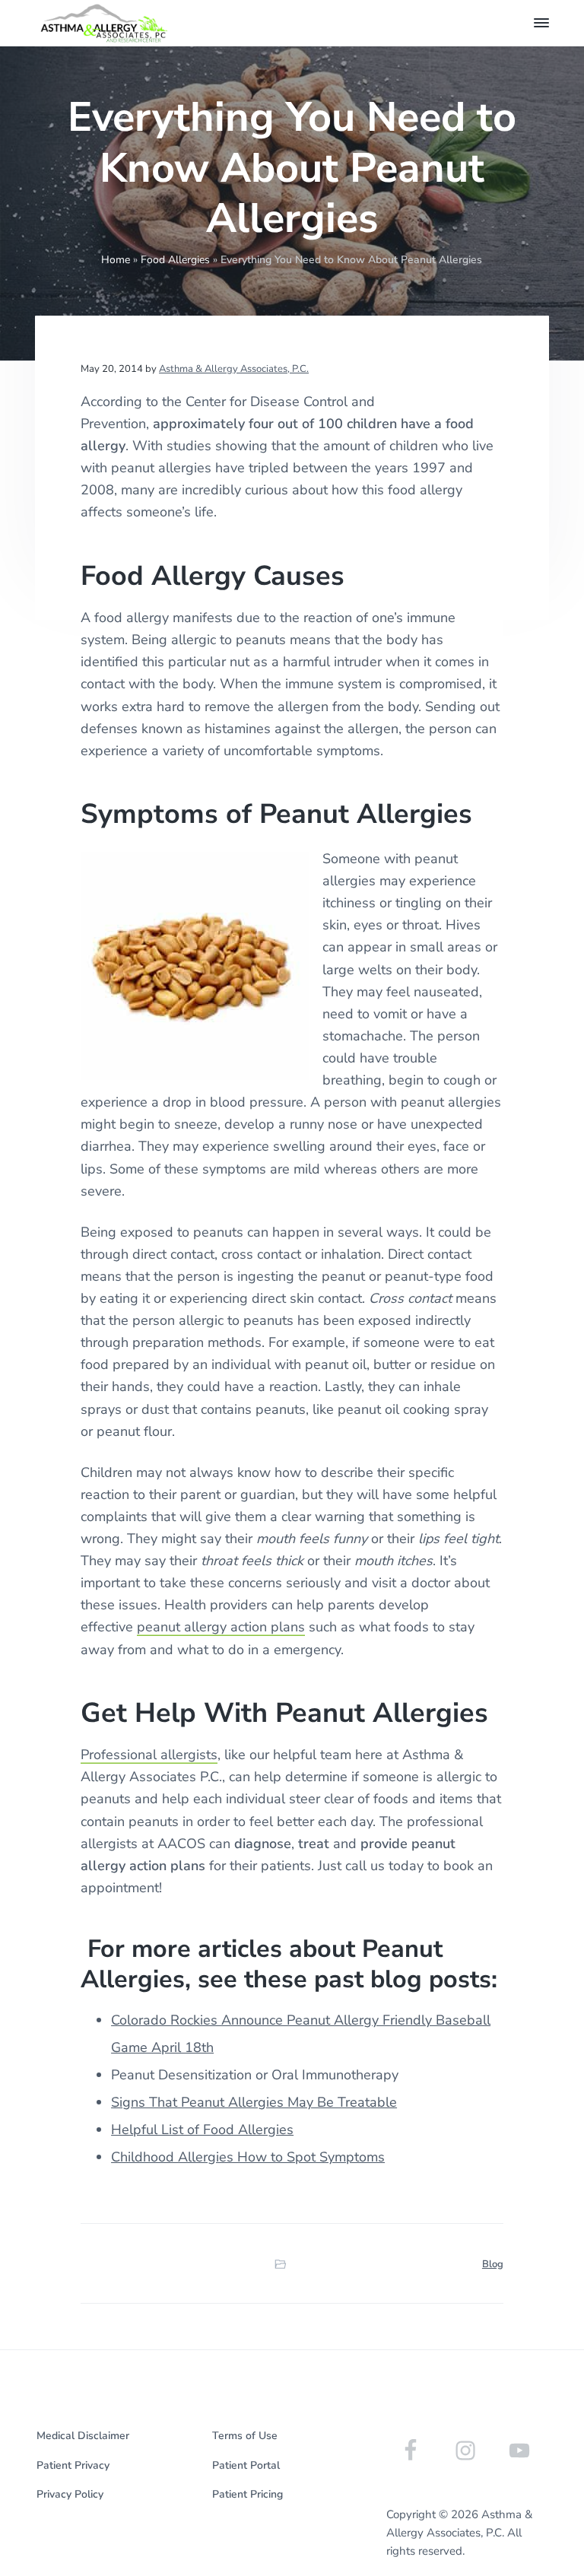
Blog (493, 2264)
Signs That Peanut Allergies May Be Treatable (254, 2102)
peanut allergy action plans (221, 1627)
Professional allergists (149, 1755)
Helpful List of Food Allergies (202, 2130)
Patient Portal (246, 2465)
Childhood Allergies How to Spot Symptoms (248, 2157)
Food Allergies (175, 260)
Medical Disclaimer (83, 2436)
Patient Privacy (73, 2465)
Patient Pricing (248, 2494)
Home (116, 260)
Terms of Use (245, 2436)
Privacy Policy (70, 2494)
